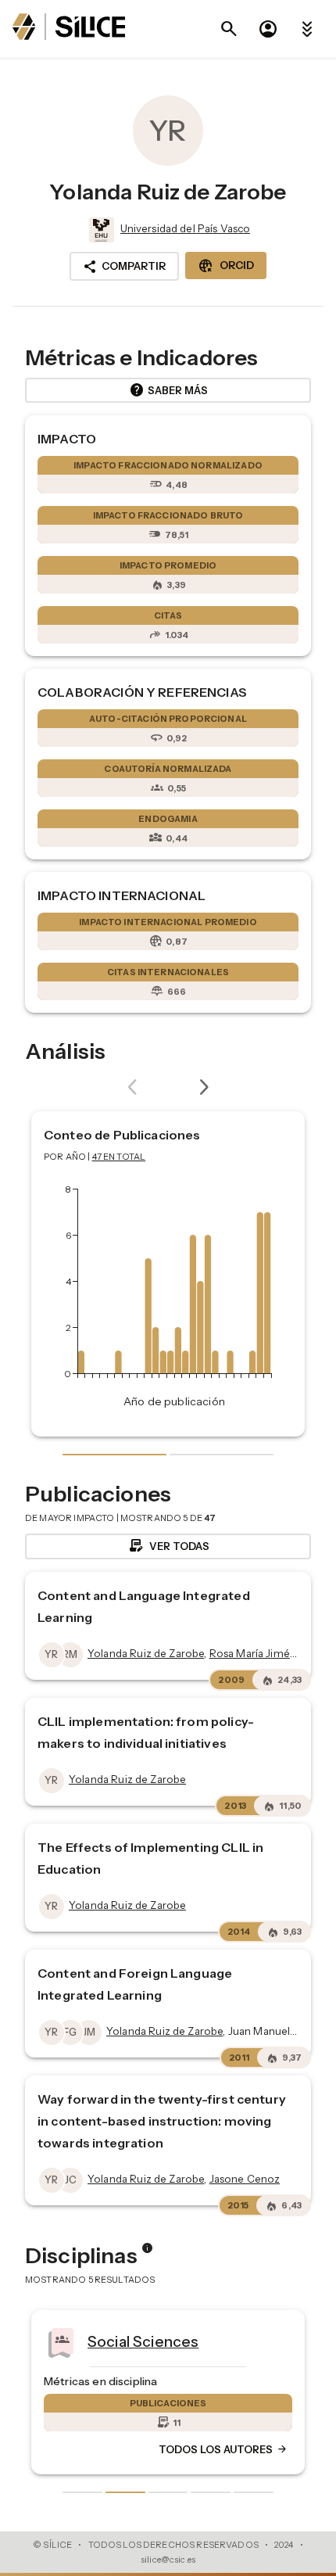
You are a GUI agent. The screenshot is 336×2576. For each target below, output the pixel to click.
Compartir (124, 267)
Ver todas (168, 1546)
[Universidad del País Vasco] (100, 230)
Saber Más (168, 390)
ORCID (226, 266)
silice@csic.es (168, 2560)
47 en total (119, 1157)
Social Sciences (143, 2341)
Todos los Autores (223, 2450)
